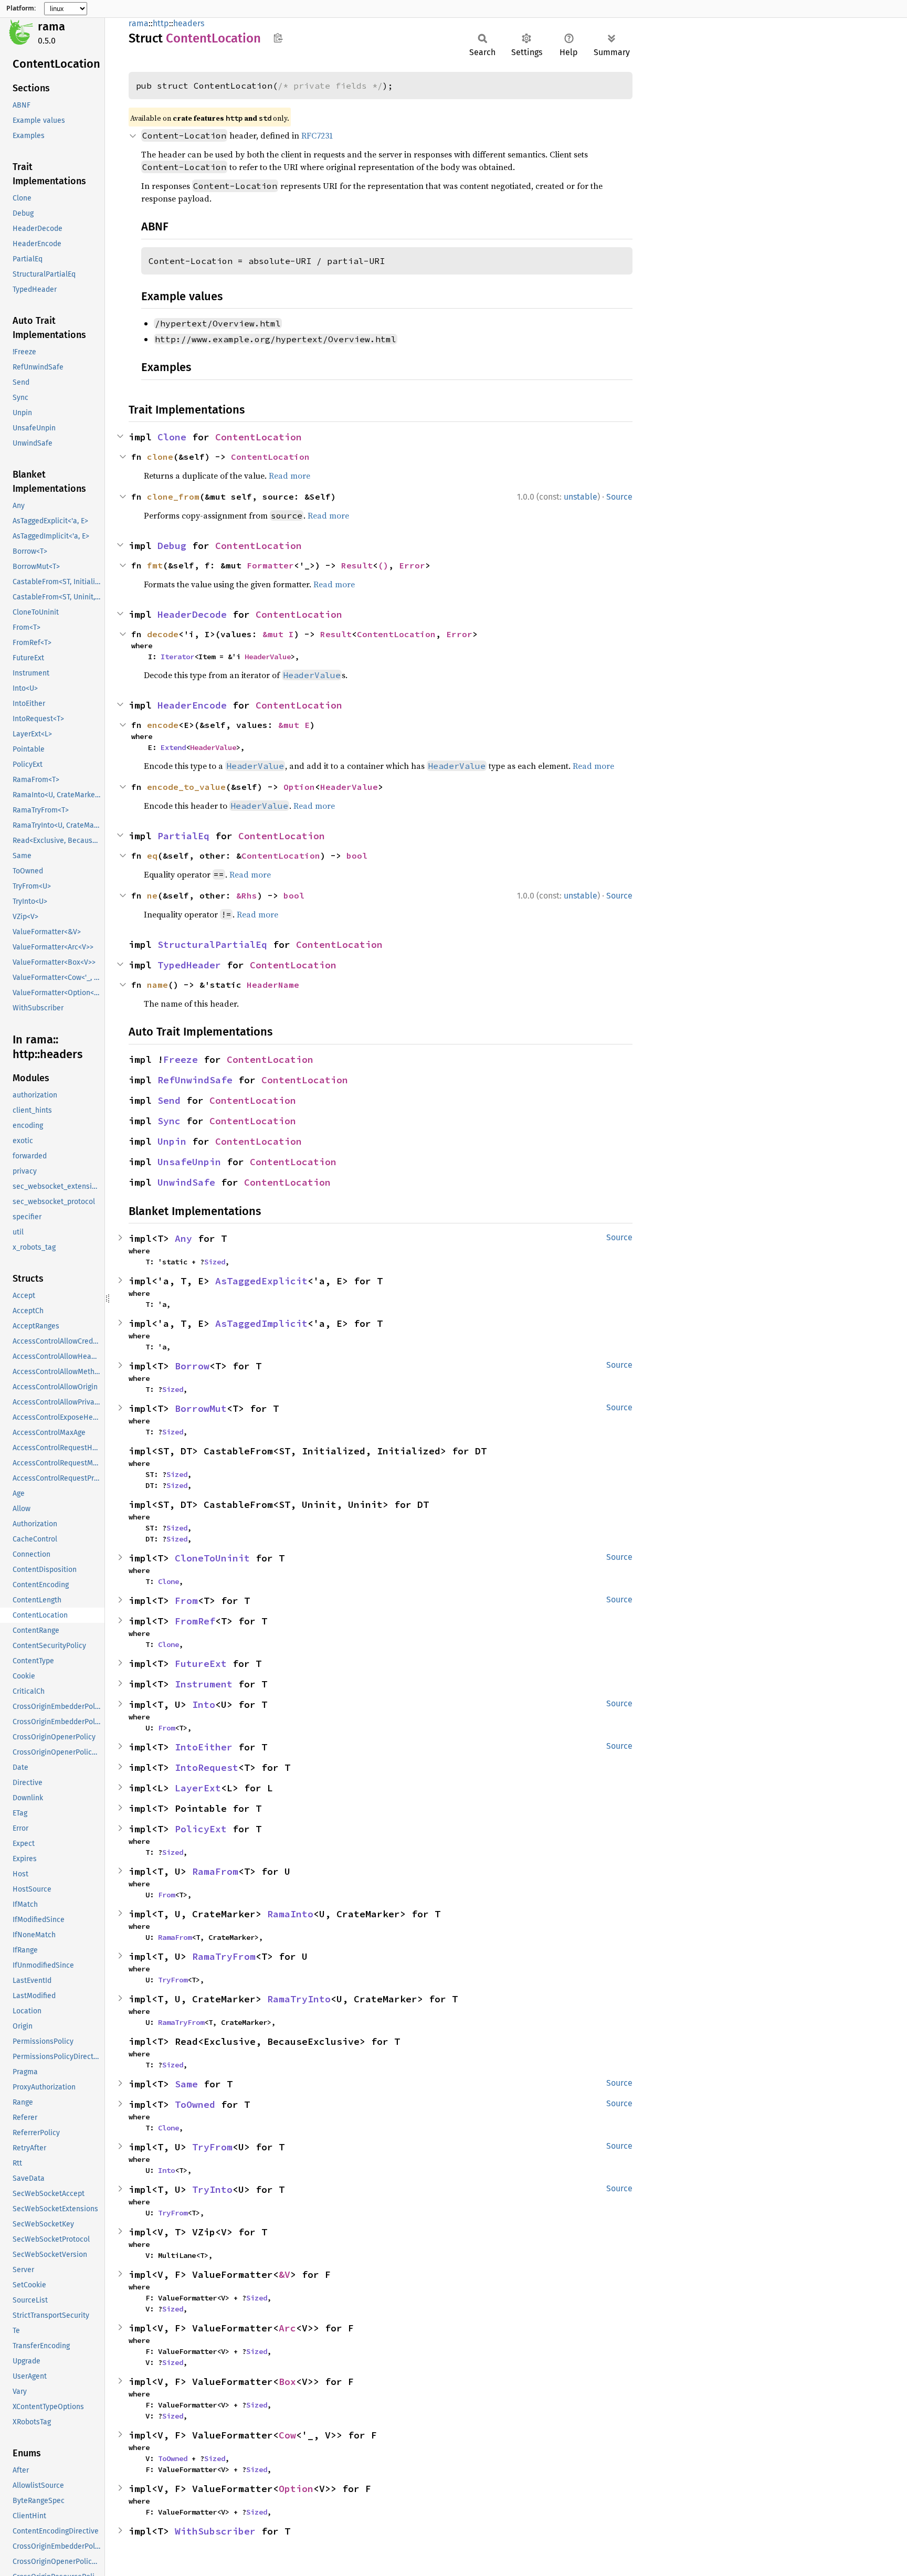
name (157, 985)
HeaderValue (268, 657)
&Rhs (247, 895)
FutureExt (201, 1664)
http (161, 23)
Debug (172, 546)
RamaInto (290, 1914)
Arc (287, 2328)
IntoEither (204, 1747)
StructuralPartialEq (212, 944)
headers (189, 23)
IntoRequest (207, 1767)
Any (183, 1238)
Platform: (21, 8)
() (383, 565)
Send (169, 1100)
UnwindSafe (186, 1182)
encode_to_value (186, 787)
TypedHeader (189, 965)
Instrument (204, 1684)
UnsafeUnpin (189, 1162)
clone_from (173, 497)
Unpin (172, 1141)
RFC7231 (317, 135)
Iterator (177, 657)
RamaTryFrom (224, 1956)
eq (152, 856)
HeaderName (273, 985)
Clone (172, 437)
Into (204, 1704)
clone (160, 457)
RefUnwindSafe (195, 1080)
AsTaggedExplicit (261, 1281)
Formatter (270, 565)
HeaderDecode (192, 614)
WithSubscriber (215, 2531)
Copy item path (278, 38)
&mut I (278, 634)
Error (412, 565)
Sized (215, 1262)
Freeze (181, 1059)
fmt (155, 565)
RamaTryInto (299, 1999)
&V (284, 2274)
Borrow (192, 1366)
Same (186, 2084)
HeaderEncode (192, 705)
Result (357, 565)
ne (152, 895)
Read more (289, 476)
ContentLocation (259, 437)
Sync (169, 1121)
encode (163, 725)
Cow (287, 2435)
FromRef (195, 1621)
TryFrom (173, 1980)
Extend (173, 747)
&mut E (294, 725)
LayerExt (198, 1788)
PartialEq (183, 836)
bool (357, 856)
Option (299, 787)
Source (619, 497)
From (186, 1601)
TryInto (212, 2189)
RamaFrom (215, 1871)
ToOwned (195, 2104)
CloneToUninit (212, 1558)
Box (287, 2382)
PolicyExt (201, 1829)
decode (163, 634)
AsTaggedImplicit (261, 1323)
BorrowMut (201, 1408)
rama (51, 27)
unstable (581, 497)
